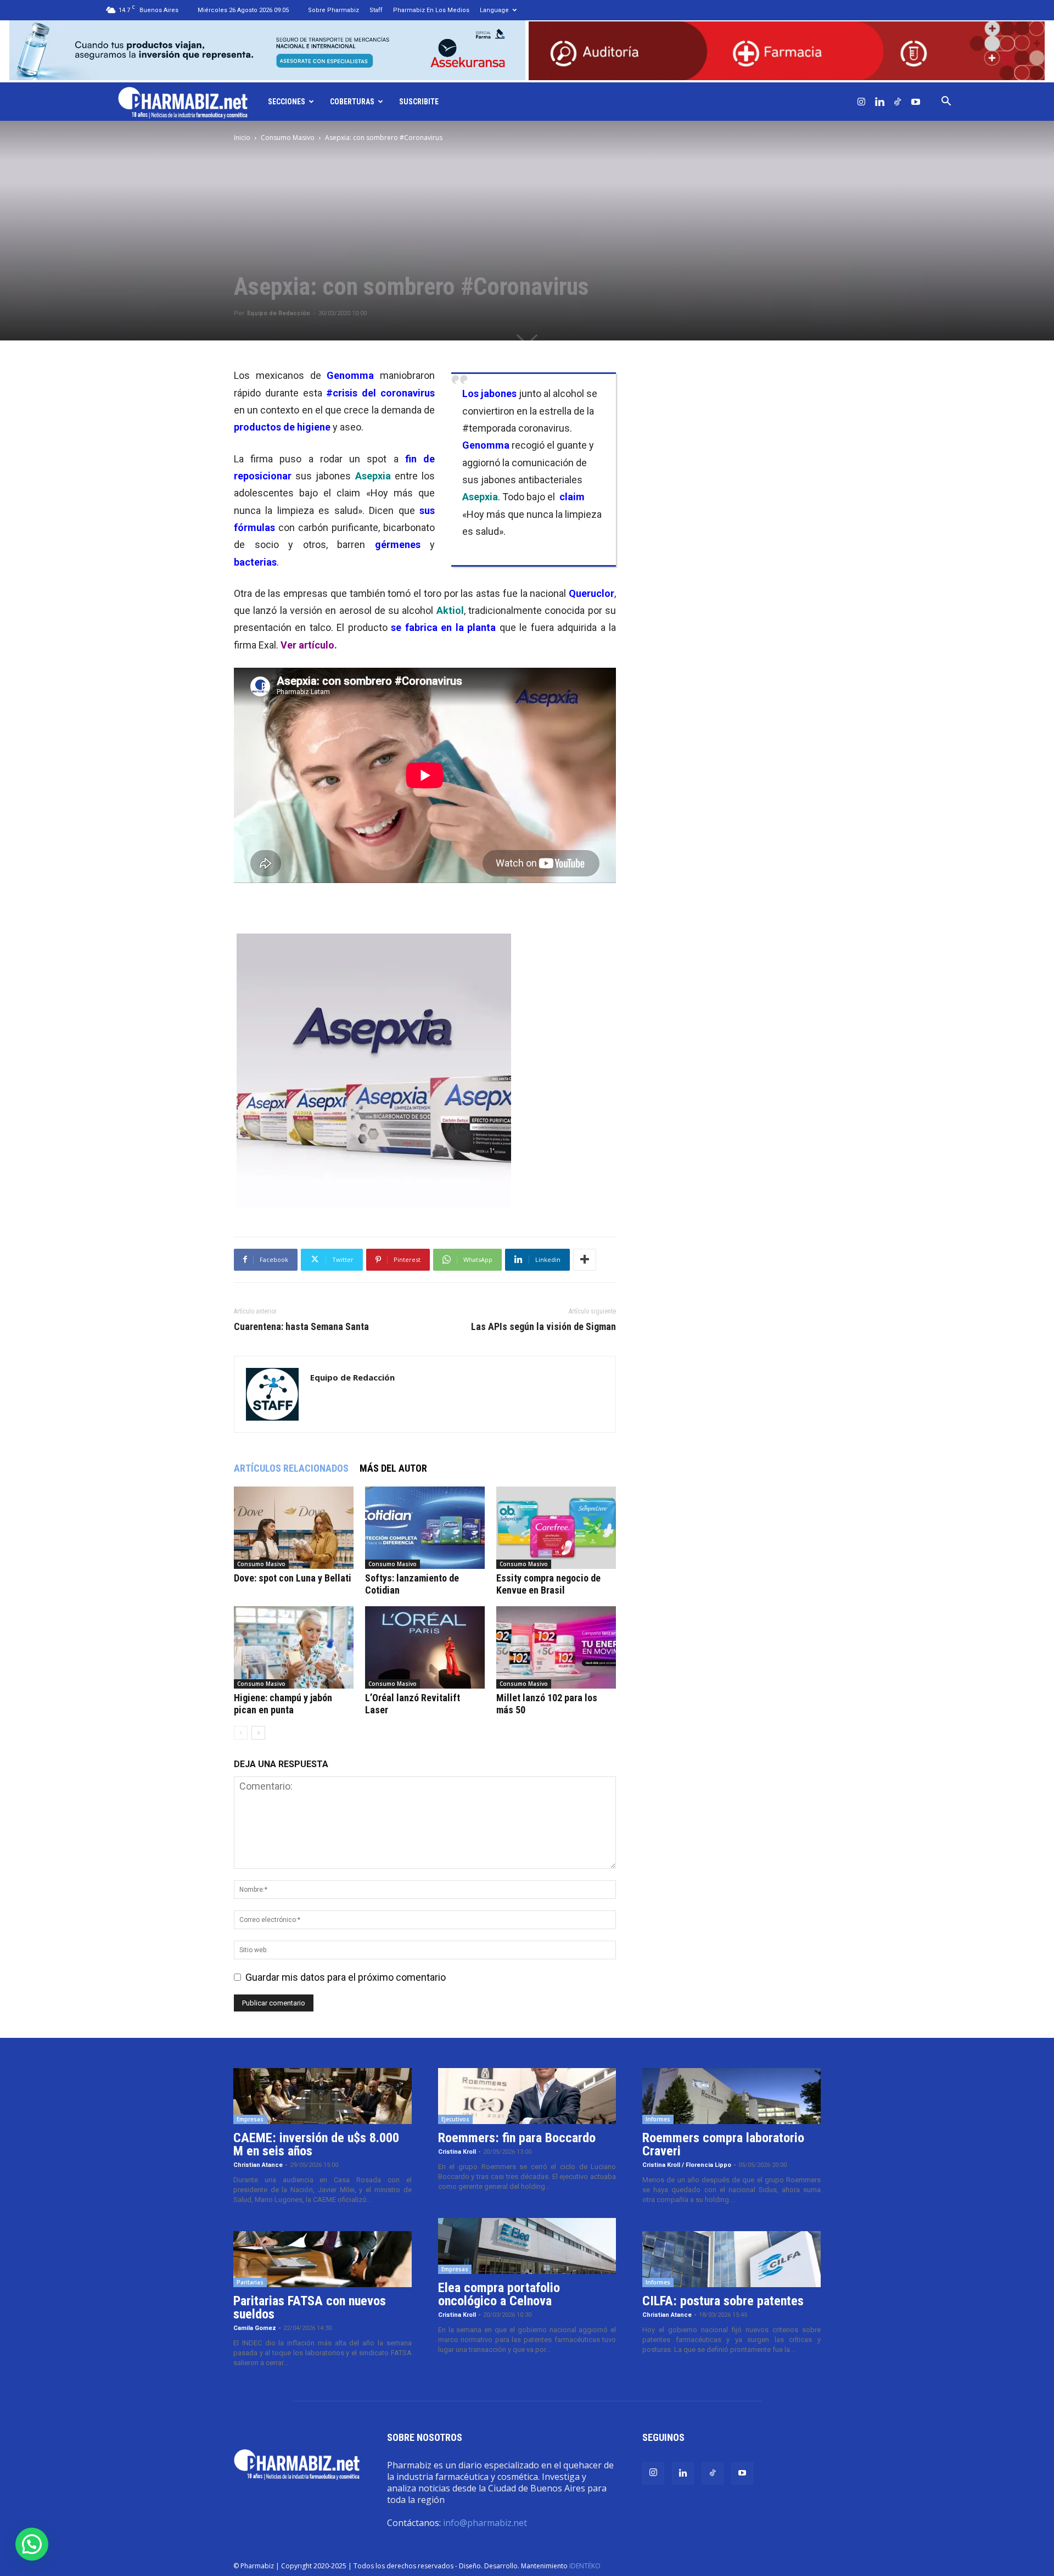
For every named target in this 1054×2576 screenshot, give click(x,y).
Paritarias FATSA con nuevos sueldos (310, 2307)
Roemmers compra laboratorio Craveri (723, 2144)
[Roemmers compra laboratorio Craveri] (731, 2096)
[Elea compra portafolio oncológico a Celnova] (527, 2246)
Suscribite (419, 102)
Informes (658, 2119)
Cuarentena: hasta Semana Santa (301, 1327)
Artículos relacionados (291, 1468)
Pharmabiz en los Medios (431, 10)
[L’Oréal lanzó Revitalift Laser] (425, 1647)
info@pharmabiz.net (485, 2523)
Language (494, 10)
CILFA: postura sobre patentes (723, 2301)
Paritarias (250, 2282)
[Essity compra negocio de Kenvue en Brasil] (556, 1528)
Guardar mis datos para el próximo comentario (346, 1977)
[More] (585, 1260)
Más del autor (393, 1468)
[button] (946, 102)
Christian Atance (258, 2165)
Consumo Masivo (288, 138)
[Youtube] (916, 102)
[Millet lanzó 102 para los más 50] (556, 1647)
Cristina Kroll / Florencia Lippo (687, 2165)
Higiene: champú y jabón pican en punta (283, 1704)
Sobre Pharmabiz (333, 10)
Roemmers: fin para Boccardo (517, 2138)
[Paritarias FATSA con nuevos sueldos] (323, 2259)
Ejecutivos (455, 2119)
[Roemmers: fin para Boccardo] (527, 2096)
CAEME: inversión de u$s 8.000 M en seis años (316, 2144)
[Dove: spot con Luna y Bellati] (294, 1528)
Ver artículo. (309, 645)
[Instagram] (861, 102)
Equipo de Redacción (279, 313)
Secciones (287, 102)
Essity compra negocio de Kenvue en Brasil (548, 1584)
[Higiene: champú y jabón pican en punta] (294, 1647)
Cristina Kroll (457, 2152)
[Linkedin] (879, 102)
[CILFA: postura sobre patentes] (731, 2259)
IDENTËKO (585, 2566)
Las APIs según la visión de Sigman (543, 1327)
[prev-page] (241, 1733)
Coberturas (352, 102)
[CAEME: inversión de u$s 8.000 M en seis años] (323, 2096)
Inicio (242, 138)
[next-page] (258, 1733)
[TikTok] (898, 102)
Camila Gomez (255, 2328)
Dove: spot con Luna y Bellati (293, 1578)
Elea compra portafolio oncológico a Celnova (499, 2294)
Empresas (250, 2119)
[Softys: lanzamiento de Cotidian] (425, 1528)
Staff (376, 10)
